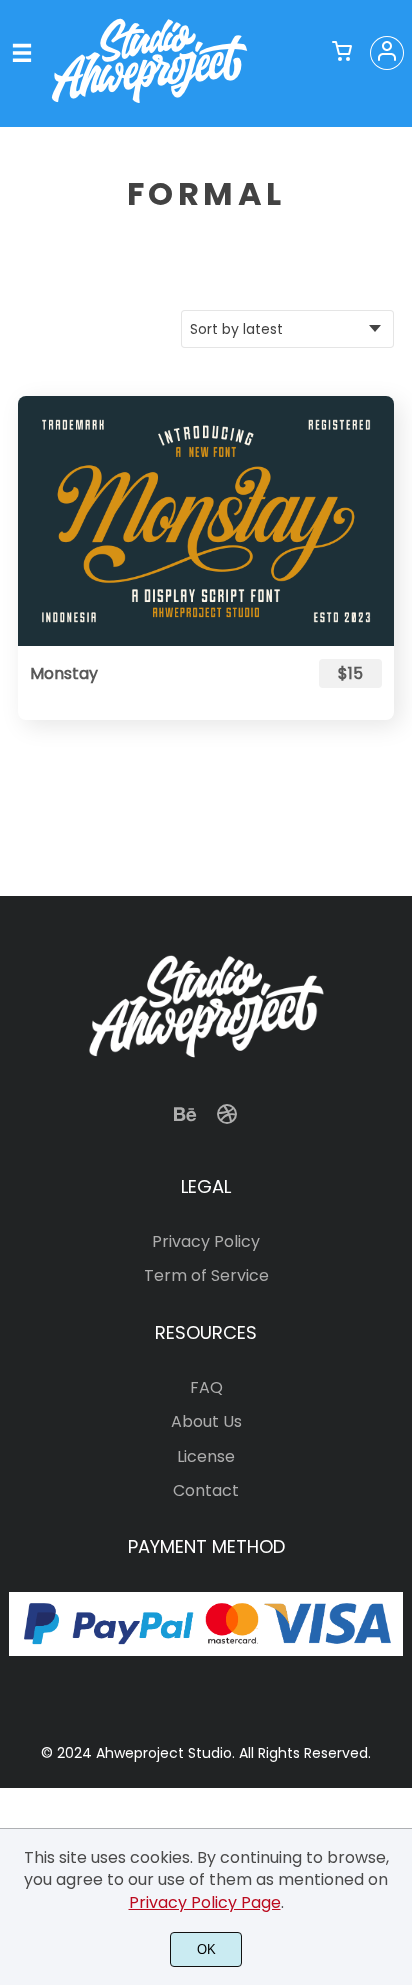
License (206, 1456)
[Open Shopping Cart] (342, 53)
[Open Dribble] (227, 1120)
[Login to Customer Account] (387, 53)
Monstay (64, 673)
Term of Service (206, 1275)
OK (206, 1949)
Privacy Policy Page (205, 1902)
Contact (206, 1490)
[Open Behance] (185, 1120)
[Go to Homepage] (149, 102)
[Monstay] (206, 521)
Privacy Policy (206, 1241)
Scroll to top (394, 1063)
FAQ (206, 1387)
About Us (206, 1421)
